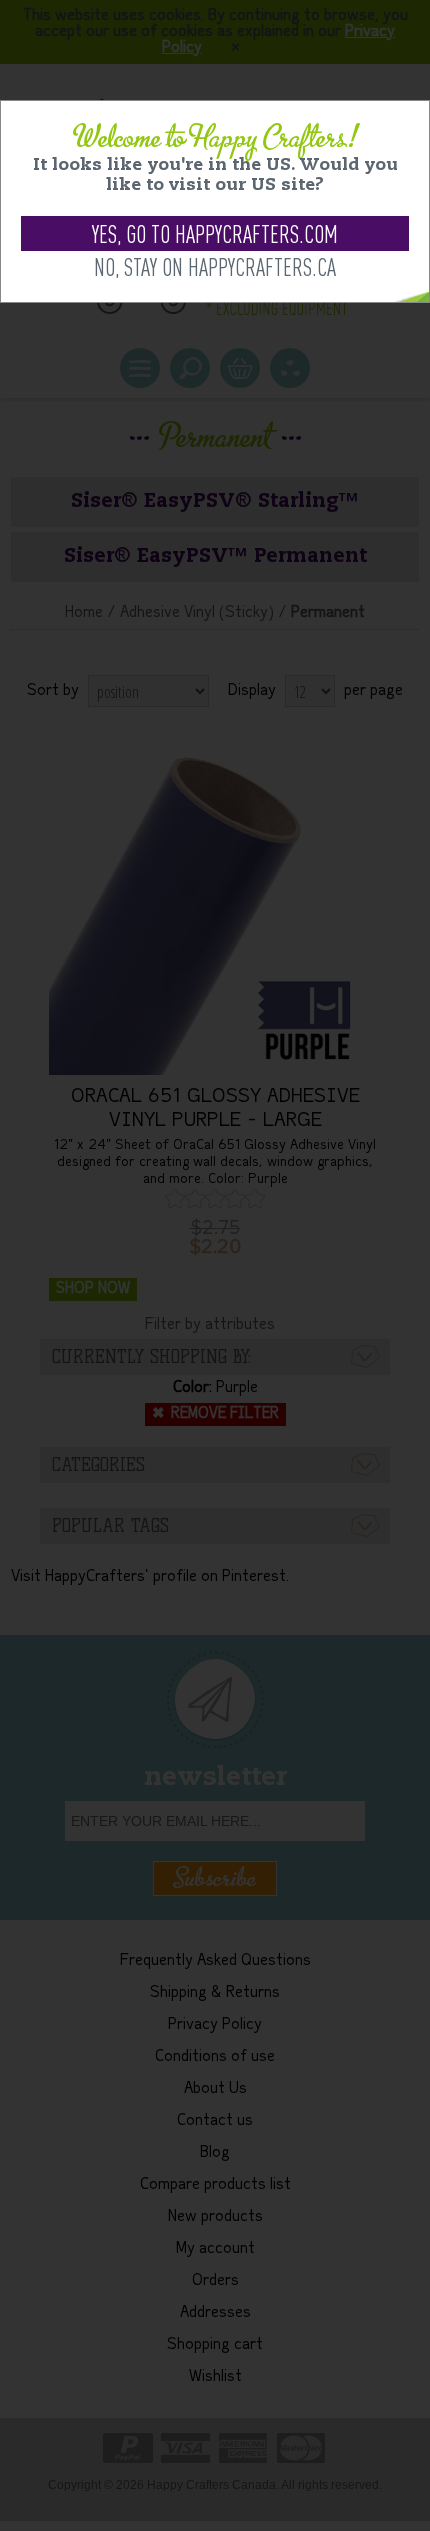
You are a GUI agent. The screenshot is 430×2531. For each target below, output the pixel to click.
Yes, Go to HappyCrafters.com (215, 233)
